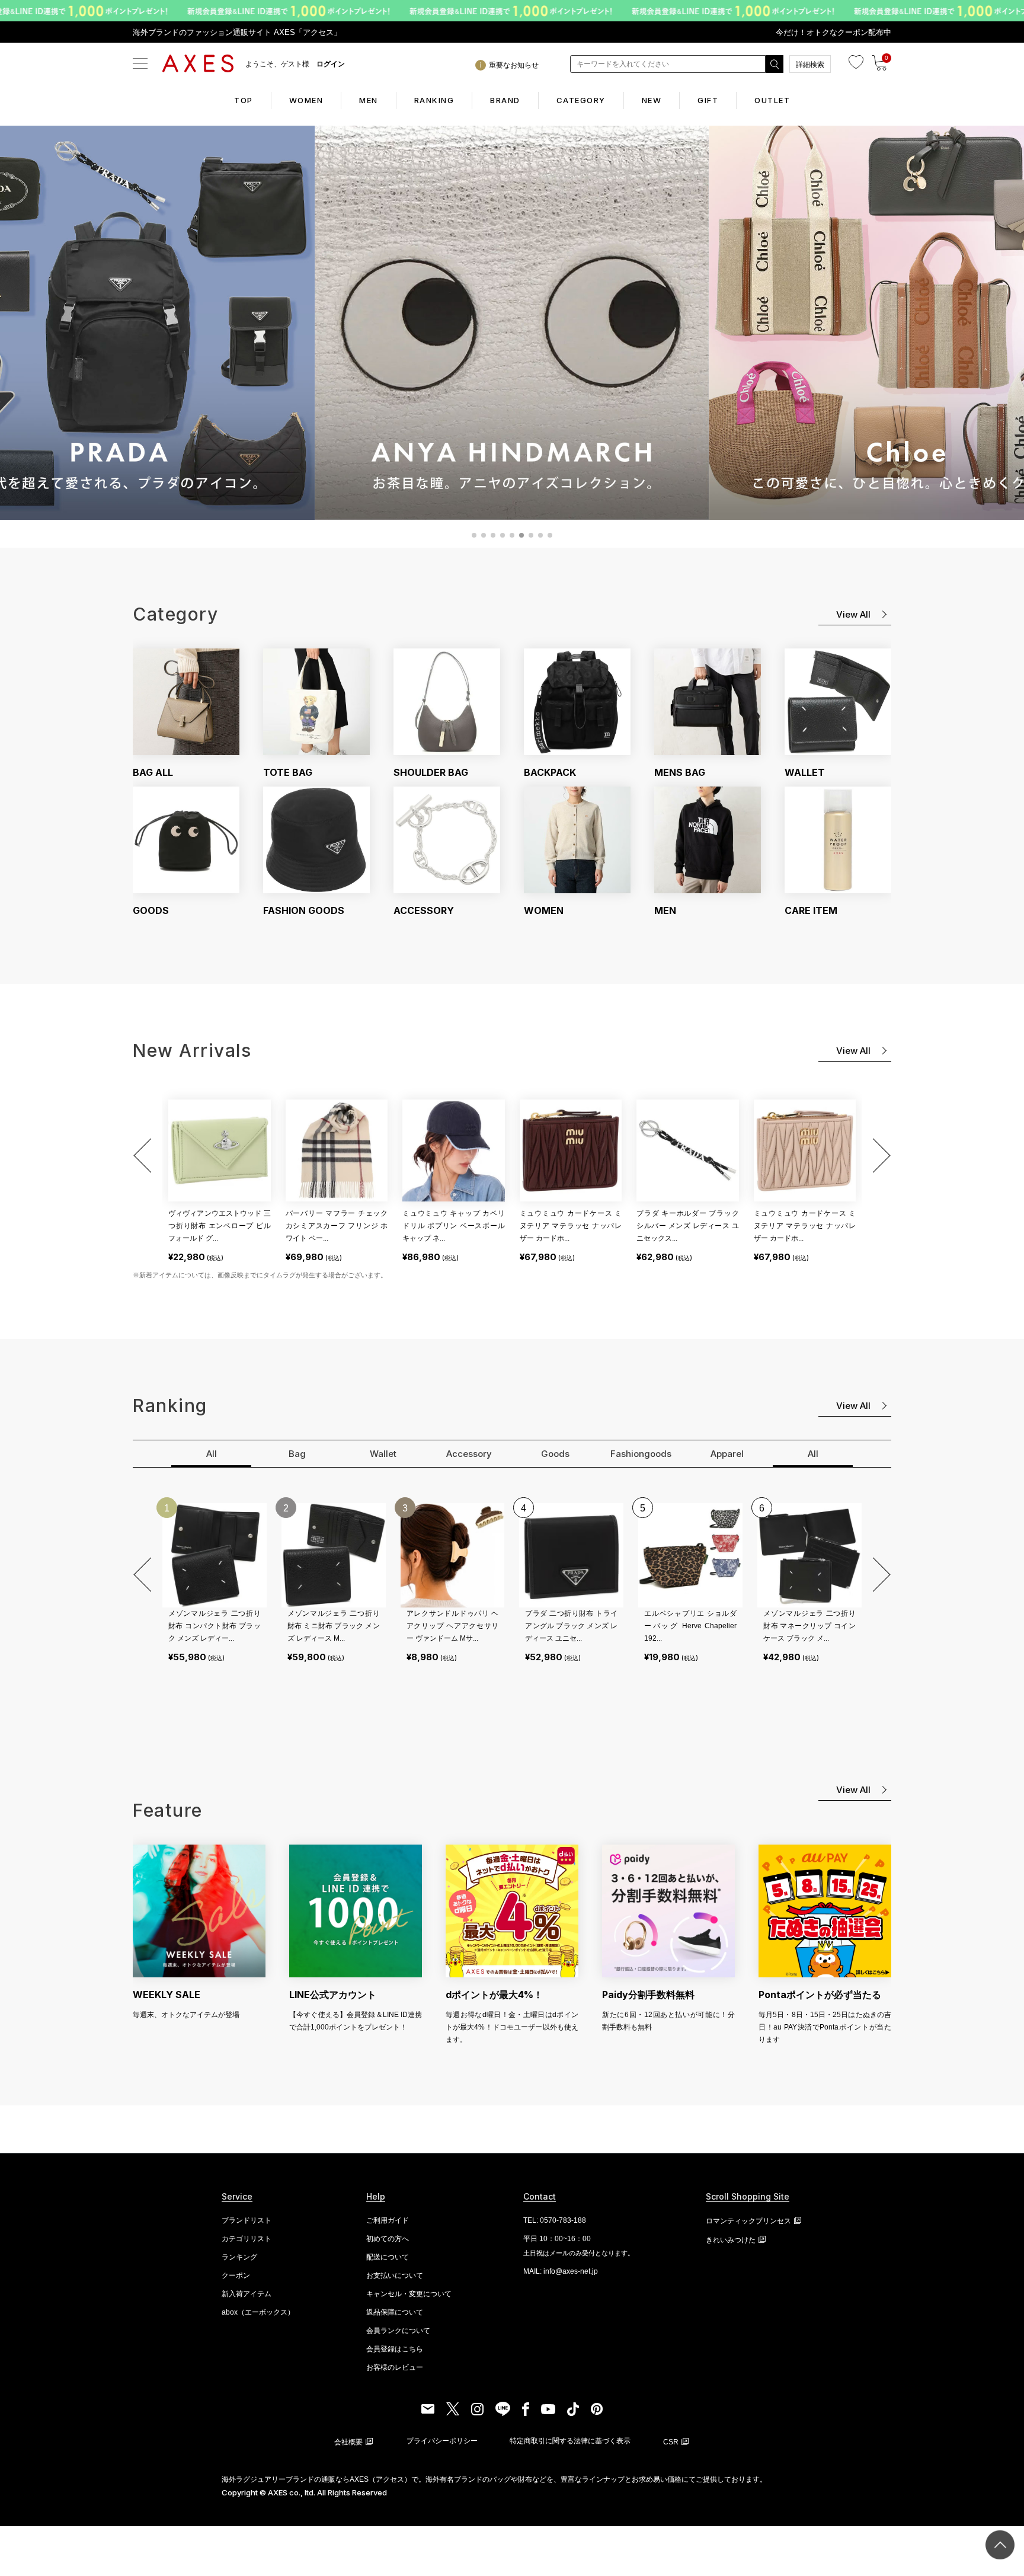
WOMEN (306, 100)
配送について (388, 2257)
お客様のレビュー (395, 2367)
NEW (652, 100)
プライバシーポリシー (442, 2441)
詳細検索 (810, 65)
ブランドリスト (247, 2220)
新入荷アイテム (247, 2294)
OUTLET (772, 100)
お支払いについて (395, 2275)
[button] (145, 1156)
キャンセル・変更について (409, 2294)
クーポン (236, 2275)
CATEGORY (581, 100)
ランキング (239, 2257)
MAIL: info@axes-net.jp (561, 2271)
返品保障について (395, 2312)
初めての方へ (388, 2239)
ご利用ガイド (388, 2220)
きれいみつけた (731, 2240)
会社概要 (348, 2442)
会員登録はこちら (395, 2349)
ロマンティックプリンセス (748, 2221)
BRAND (505, 100)
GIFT (708, 100)
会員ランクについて (398, 2331)
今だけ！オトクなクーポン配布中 (833, 32)
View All (853, 614)
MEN (369, 100)
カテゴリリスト (247, 2239)
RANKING (434, 100)
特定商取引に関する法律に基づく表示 (570, 2441)
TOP (244, 100)
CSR (671, 2442)
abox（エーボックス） (258, 2312)
